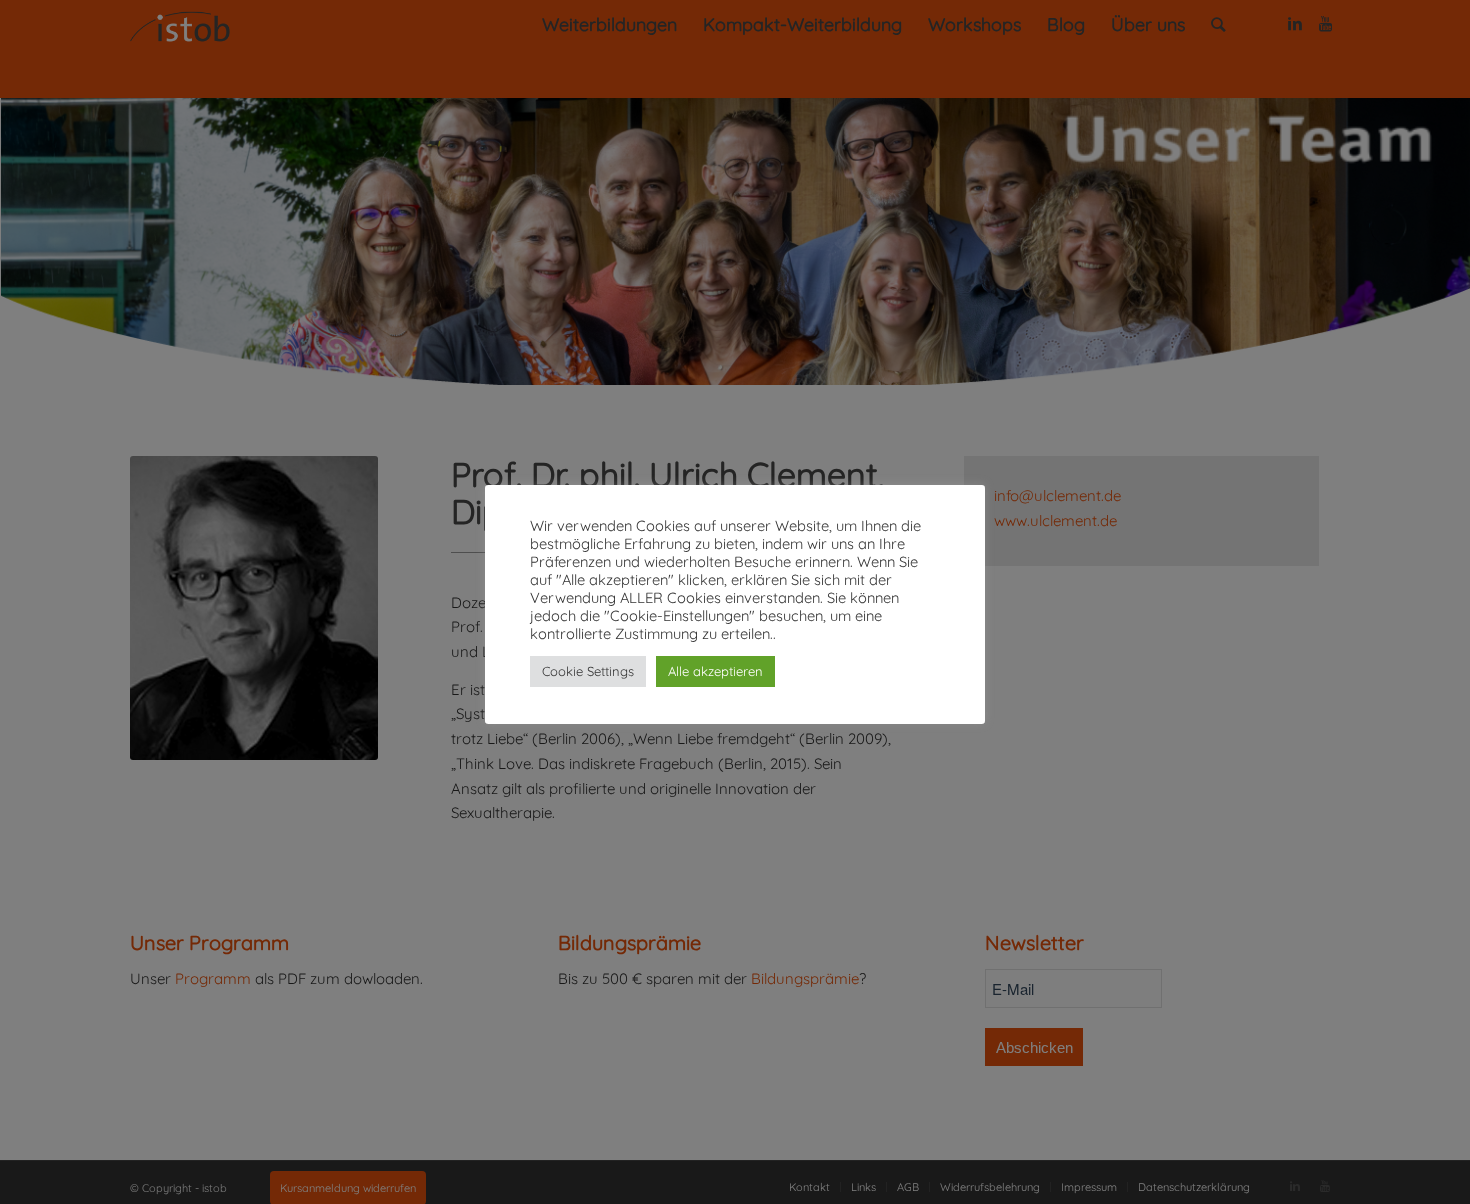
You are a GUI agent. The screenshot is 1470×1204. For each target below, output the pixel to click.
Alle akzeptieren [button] (715, 671)
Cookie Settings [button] (588, 671)
